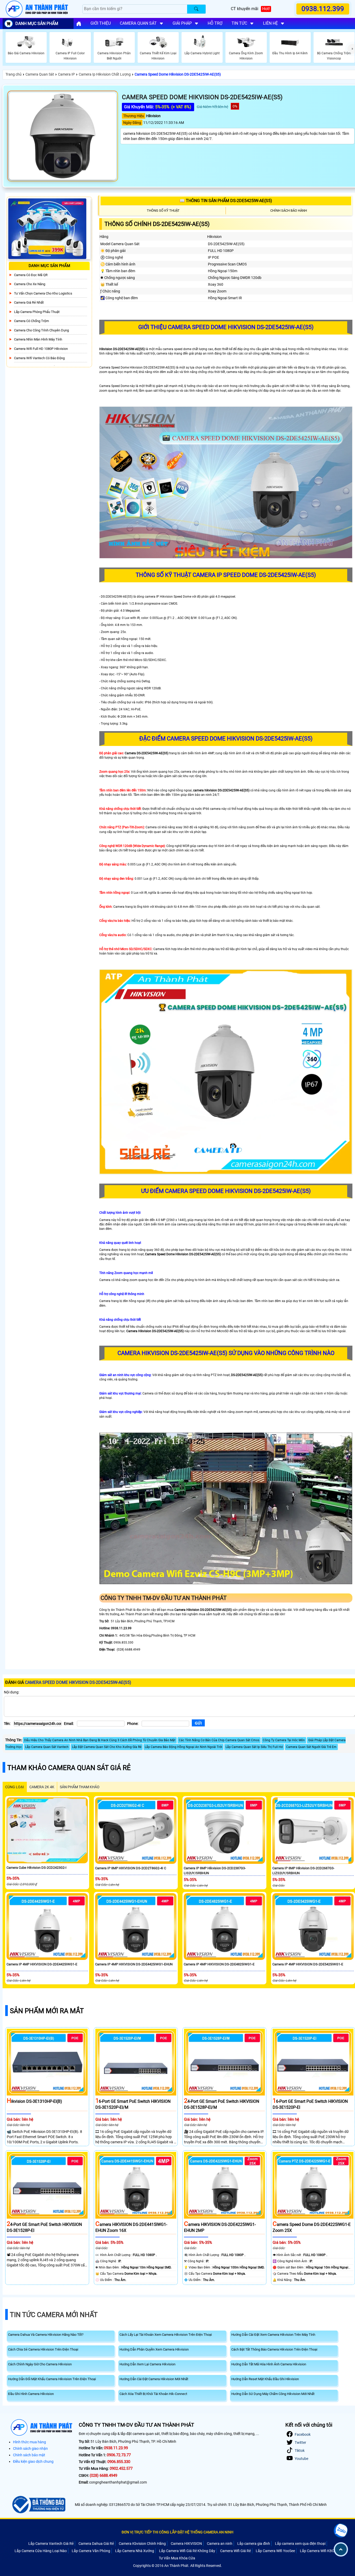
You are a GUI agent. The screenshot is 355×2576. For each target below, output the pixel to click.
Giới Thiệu (101, 23)
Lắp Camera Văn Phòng (91, 2551)
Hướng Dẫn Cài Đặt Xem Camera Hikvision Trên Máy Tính (273, 2335)
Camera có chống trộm (31, 321)
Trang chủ (14, 74)
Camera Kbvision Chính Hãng (142, 2544)
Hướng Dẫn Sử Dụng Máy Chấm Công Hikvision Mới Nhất (273, 2394)
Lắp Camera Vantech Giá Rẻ (51, 2544)
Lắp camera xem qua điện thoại (300, 2544)
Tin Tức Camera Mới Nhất (54, 2315)
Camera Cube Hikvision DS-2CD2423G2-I (37, 1868)
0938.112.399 (323, 9)
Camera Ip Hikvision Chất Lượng (105, 74)
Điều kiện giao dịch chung (33, 2461)
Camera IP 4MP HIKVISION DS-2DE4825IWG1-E (219, 1964)
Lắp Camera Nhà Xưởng (135, 2551)
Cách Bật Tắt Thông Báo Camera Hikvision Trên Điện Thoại (274, 2349)
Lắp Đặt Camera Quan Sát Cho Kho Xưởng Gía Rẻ (107, 1747)
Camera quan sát (138, 23)
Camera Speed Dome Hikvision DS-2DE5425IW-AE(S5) (178, 74)
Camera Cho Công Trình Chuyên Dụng (41, 330)
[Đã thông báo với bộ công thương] (38, 2505)
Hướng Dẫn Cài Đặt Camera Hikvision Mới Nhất (154, 2379)
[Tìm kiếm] (196, 9)
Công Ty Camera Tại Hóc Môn (284, 1740)
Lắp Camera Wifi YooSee (275, 2551)
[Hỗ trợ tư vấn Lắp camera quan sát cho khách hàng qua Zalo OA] (341, 2531)
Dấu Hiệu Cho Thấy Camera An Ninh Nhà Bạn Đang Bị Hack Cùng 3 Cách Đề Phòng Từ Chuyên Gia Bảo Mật (100, 1740)
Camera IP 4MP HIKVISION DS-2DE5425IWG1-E (308, 1964)
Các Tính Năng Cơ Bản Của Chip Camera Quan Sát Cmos (219, 1740)
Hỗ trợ (215, 23)
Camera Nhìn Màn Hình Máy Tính (38, 339)
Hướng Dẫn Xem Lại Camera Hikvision (147, 2364)
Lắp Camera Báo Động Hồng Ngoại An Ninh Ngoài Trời (183, 1747)
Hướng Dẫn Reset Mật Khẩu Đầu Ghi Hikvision (265, 2379)
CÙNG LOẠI (15, 1787)
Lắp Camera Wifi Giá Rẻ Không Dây (187, 2551)
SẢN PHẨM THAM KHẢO (80, 1787)
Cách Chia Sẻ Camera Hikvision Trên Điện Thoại (43, 2349)
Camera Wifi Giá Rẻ (235, 2551)
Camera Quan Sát (40, 74)
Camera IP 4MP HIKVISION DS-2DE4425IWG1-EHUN (134, 1964)
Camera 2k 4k (42, 1787)
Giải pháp (182, 23)
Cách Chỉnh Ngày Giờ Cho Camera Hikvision (40, 2364)
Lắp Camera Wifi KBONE (320, 2551)
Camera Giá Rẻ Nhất (29, 302)
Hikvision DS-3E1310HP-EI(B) (34, 2101)
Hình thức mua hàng (29, 2442)
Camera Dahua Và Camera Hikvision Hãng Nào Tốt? (46, 2335)
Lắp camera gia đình (254, 2544)
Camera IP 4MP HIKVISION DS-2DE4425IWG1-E (42, 1964)
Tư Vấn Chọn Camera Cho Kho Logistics (43, 293)
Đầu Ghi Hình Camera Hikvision (31, 2394)
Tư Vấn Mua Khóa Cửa (177, 2558)
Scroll (341, 2549)
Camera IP (66, 74)
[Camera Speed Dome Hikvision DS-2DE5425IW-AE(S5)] (63, 136)
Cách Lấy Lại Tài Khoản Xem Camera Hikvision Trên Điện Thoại (166, 2335)
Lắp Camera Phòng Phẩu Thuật (37, 312)
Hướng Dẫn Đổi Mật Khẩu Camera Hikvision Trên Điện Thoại (52, 2379)
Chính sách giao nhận (30, 2448)
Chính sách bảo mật (29, 2455)
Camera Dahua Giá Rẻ (96, 2544)
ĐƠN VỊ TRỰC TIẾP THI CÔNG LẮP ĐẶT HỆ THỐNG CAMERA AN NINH (177, 2532)
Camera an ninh (220, 2544)
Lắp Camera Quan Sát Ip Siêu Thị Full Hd (254, 1747)
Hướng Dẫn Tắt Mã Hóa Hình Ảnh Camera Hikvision (269, 2364)
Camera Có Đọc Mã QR (31, 275)
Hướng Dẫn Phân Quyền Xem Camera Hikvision (154, 2349)
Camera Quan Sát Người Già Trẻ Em (311, 1747)
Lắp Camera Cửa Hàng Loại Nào (41, 2551)
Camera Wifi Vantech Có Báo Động (39, 358)
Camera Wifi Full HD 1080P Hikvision (41, 349)
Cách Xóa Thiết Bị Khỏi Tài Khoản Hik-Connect (153, 2394)
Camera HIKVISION (186, 2544)
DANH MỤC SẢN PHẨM (37, 24)
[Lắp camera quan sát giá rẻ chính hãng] (79, 24)
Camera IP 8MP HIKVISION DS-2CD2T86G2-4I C (131, 1868)
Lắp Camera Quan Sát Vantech (47, 1747)
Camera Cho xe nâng (30, 284)
